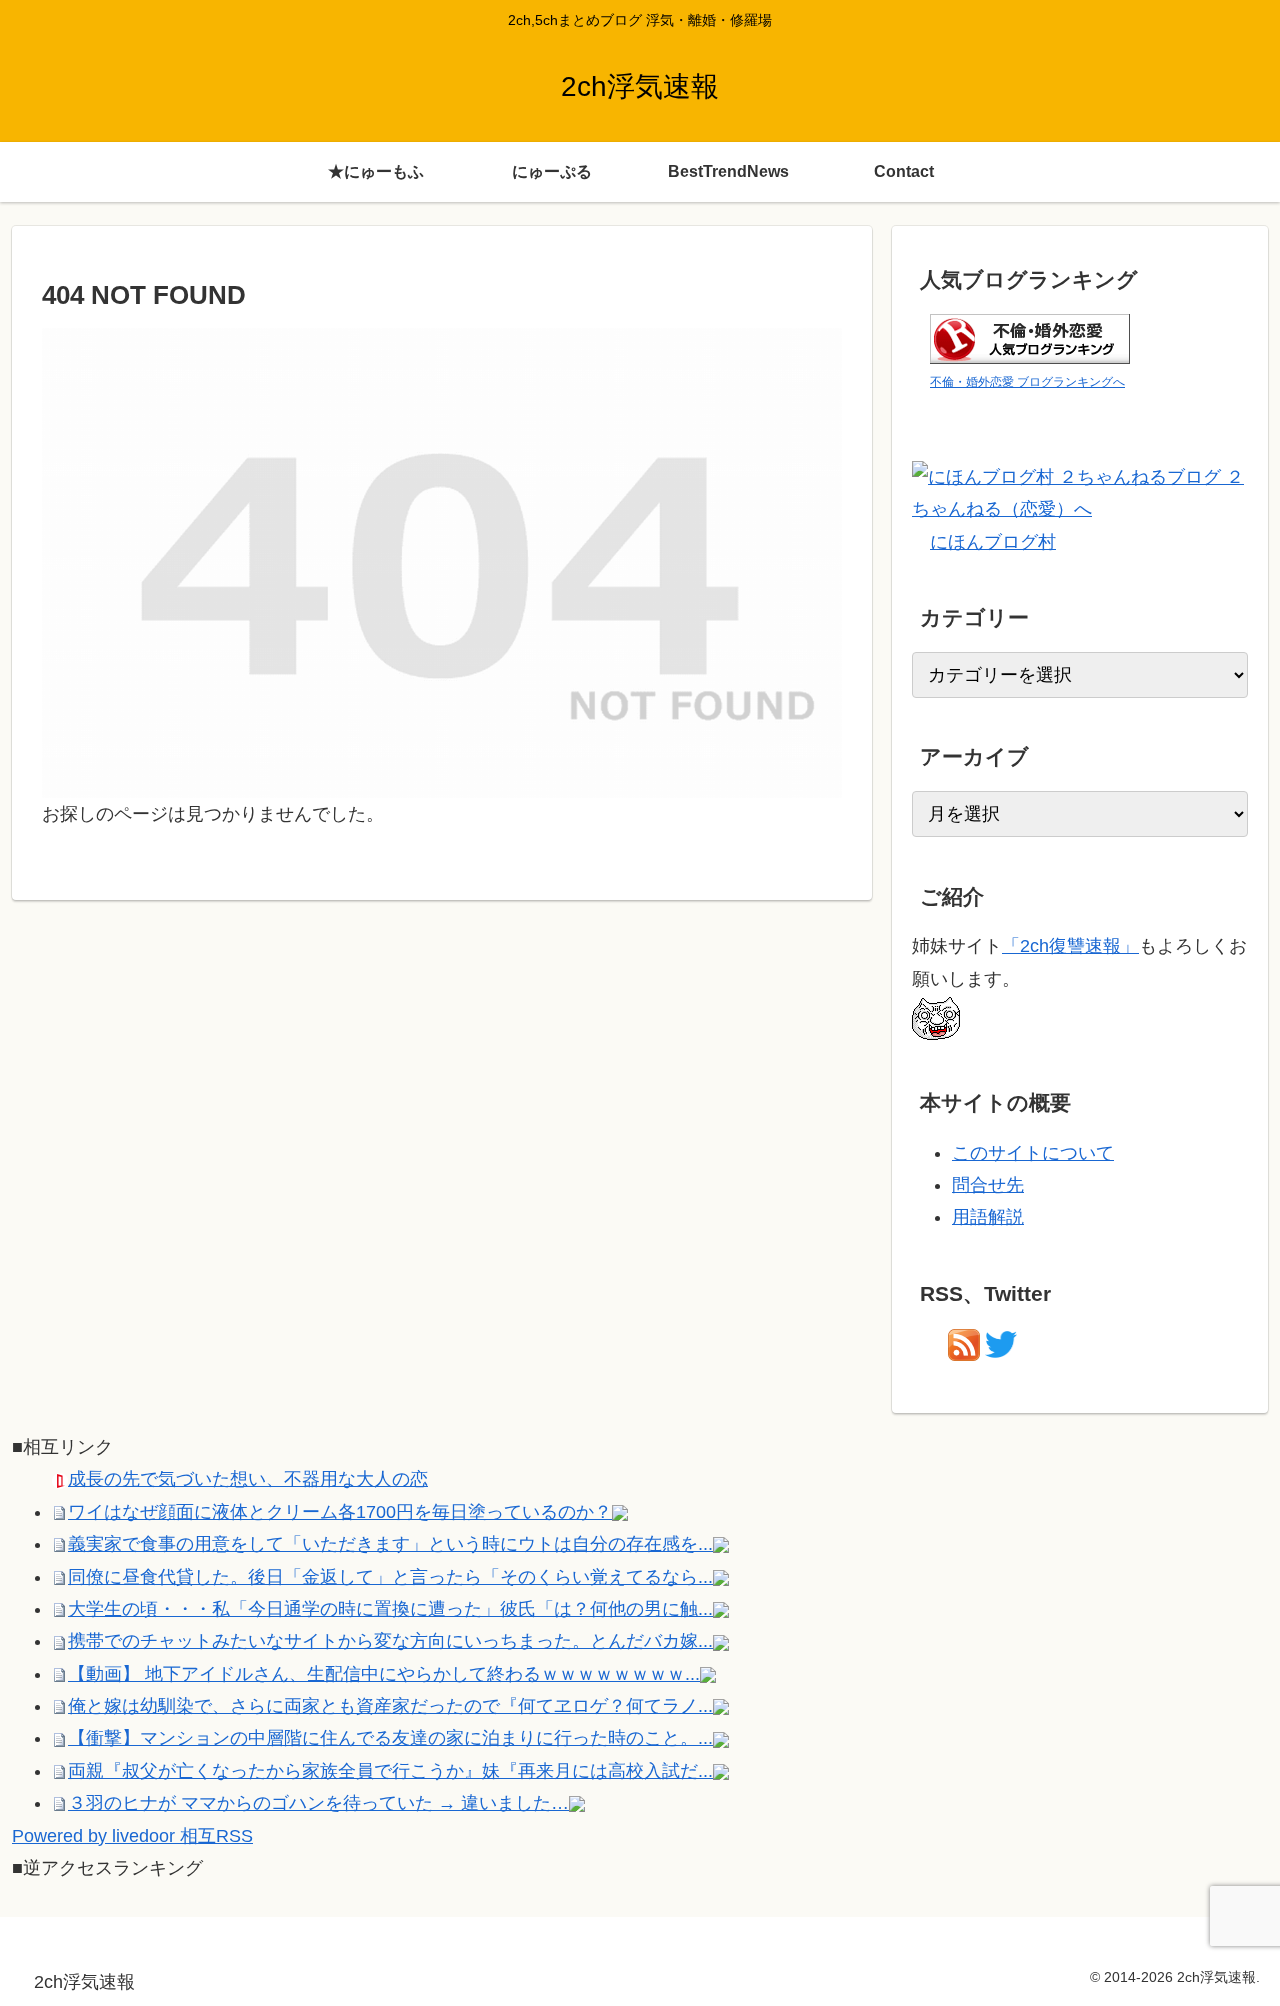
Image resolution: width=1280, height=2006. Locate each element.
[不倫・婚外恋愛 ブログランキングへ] (1030, 337)
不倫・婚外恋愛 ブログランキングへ (1027, 382)
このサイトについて (1033, 1153)
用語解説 (988, 1217)
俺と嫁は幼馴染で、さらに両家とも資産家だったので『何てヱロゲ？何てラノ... (390, 1706)
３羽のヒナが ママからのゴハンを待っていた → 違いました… (318, 1803)
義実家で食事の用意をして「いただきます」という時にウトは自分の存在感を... (390, 1544)
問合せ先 (988, 1185)
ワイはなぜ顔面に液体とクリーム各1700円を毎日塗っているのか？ (340, 1512)
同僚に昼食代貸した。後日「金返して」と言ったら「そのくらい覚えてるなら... (390, 1577)
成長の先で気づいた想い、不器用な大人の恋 (248, 1479)
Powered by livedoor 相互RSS (132, 1836)
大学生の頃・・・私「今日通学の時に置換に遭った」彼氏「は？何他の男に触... (390, 1609)
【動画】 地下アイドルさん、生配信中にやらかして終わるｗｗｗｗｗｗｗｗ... (384, 1674)
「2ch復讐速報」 (1070, 946)
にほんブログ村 (993, 542)
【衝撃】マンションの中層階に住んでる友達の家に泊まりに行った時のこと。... (390, 1738)
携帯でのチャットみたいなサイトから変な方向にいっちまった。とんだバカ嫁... (390, 1641)
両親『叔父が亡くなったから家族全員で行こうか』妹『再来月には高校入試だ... (390, 1771)
